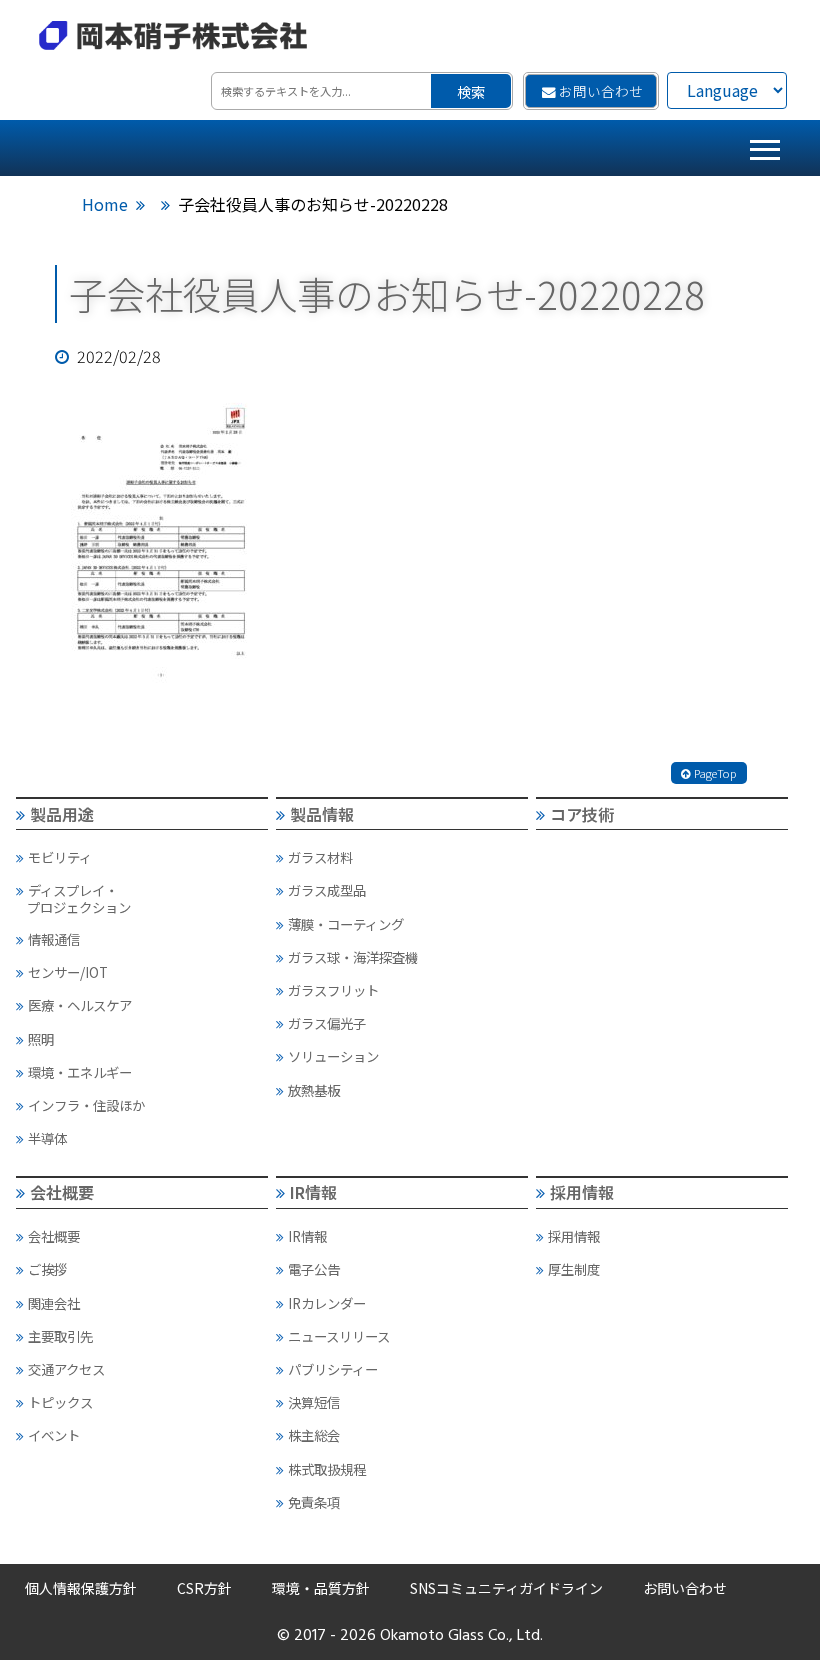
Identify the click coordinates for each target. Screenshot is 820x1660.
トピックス (60, 1402)
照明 (41, 1039)
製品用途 (62, 814)
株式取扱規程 (327, 1469)
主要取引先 (60, 1336)
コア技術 (582, 814)
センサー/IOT (68, 972)
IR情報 (313, 1192)
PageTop (715, 773)
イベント (54, 1435)
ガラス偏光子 (327, 1023)
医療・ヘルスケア (80, 1005)
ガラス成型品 (327, 890)
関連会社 (54, 1303)
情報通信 (54, 939)
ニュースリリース (339, 1336)
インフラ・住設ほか (86, 1105)
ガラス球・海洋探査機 (353, 957)
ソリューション (333, 1056)
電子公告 (314, 1269)
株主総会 (314, 1435)
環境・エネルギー (80, 1072)
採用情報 (582, 1192)
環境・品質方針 (321, 1588)
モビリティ (60, 857)
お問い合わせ (601, 91)
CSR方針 (204, 1588)
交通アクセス (66, 1369)
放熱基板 (314, 1090)
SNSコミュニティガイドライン (506, 1588)
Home (105, 204)
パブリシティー (333, 1369)
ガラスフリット (333, 990)
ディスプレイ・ (79, 898)
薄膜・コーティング (346, 924)
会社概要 (62, 1192)
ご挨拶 (47, 1269)
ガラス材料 (320, 857)
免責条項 (314, 1502)
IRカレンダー (327, 1303)
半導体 (47, 1138)
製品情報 (322, 814)
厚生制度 (574, 1269)
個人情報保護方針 (81, 1588)
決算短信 (314, 1402)
